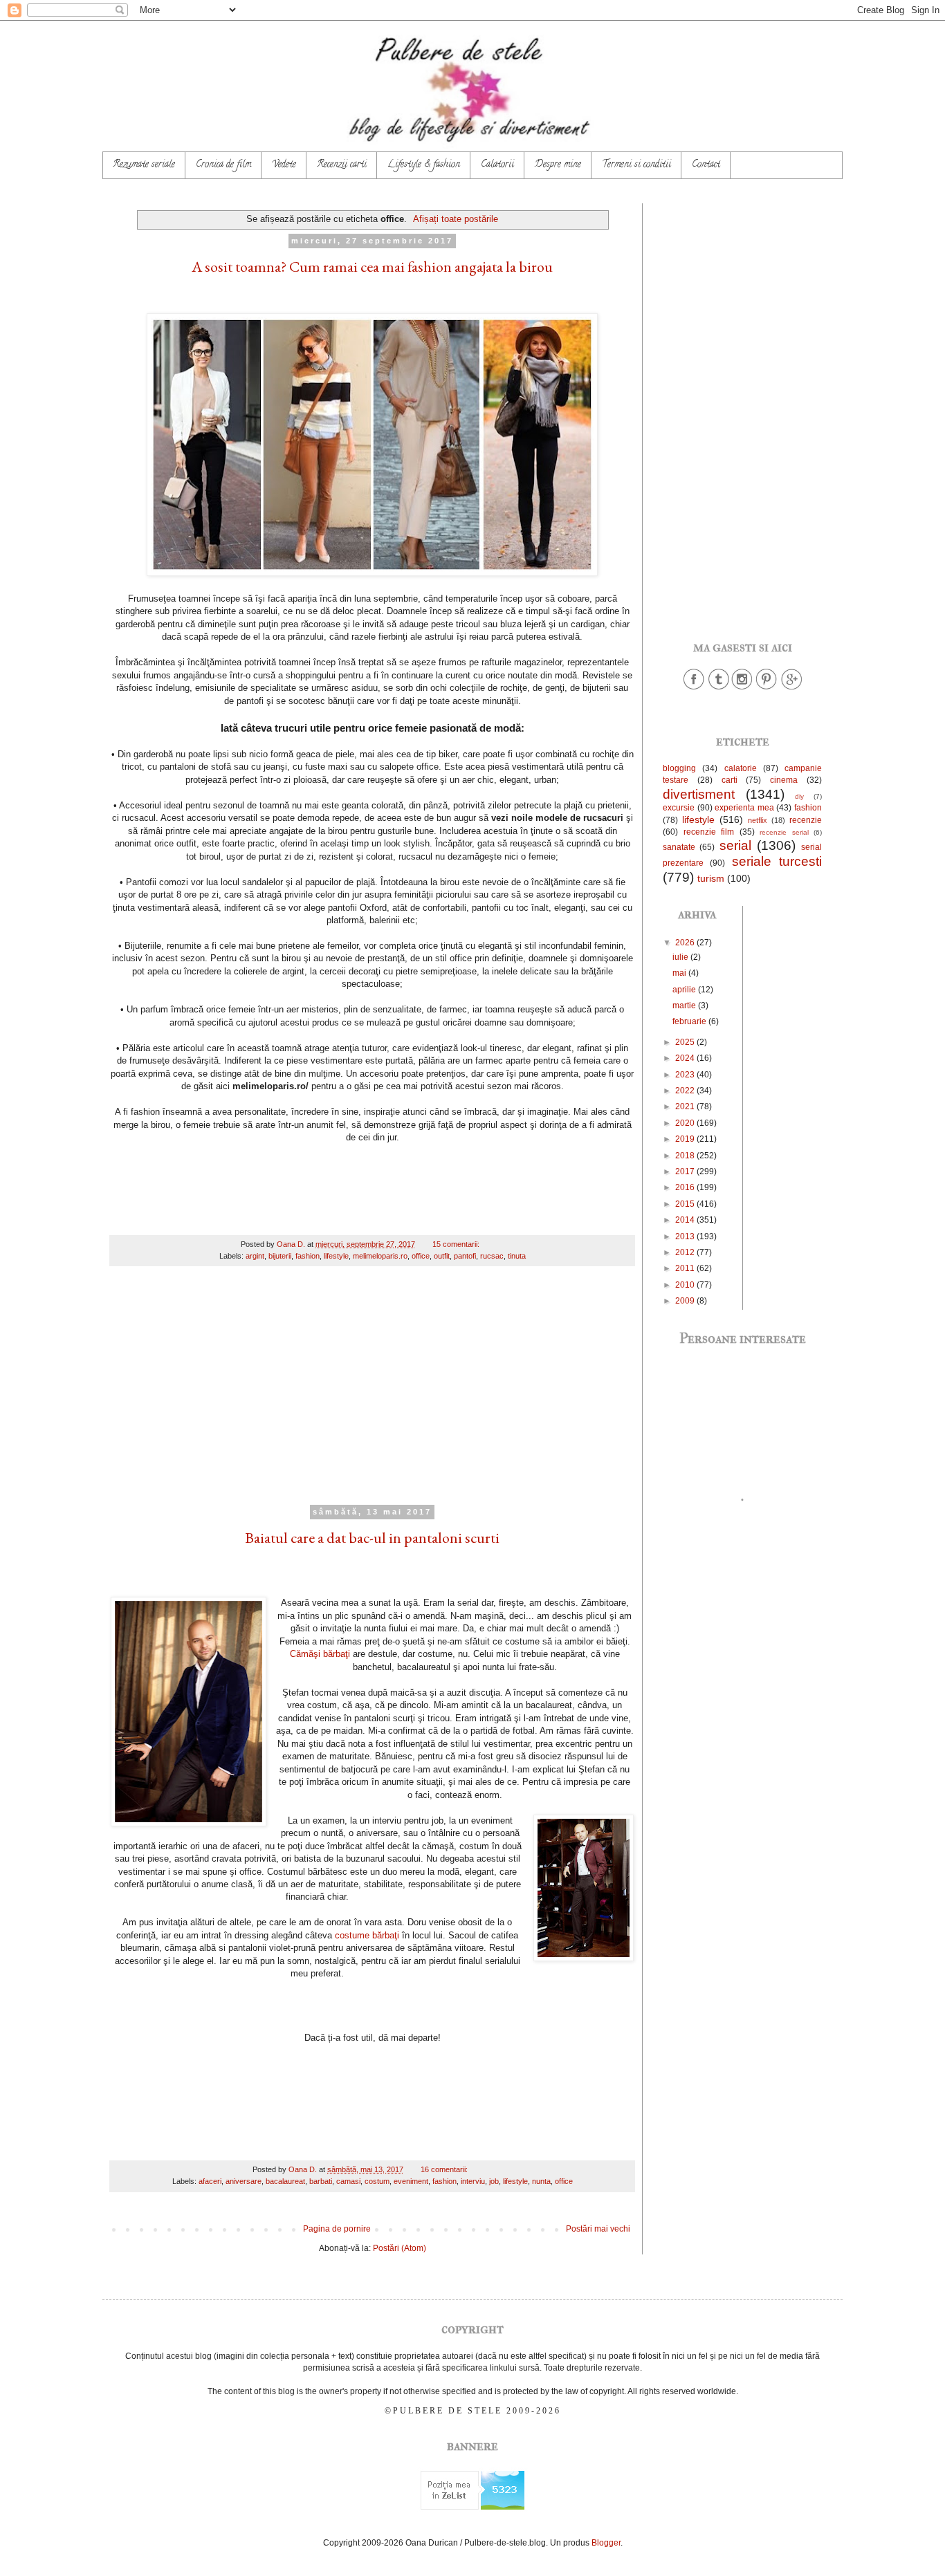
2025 (686, 1042)
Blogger (606, 2543)
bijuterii (280, 1256)
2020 (686, 1123)
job (494, 2181)
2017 (686, 1171)
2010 (686, 1285)
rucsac (492, 1256)
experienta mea (744, 808)
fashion (308, 1256)
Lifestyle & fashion (424, 165)
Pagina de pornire (337, 2229)
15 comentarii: (457, 1244)
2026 (686, 943)
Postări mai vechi (598, 2229)
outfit (442, 1256)
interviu (473, 2181)
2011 (686, 1268)
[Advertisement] (372, 1394)
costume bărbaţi (367, 1935)
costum (377, 2181)
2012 (686, 1252)
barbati (321, 2181)
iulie (681, 957)
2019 (686, 1139)
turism (711, 878)
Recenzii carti (342, 165)
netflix (758, 820)
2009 (686, 1301)
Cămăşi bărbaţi (320, 1654)
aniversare (244, 2181)
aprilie (685, 990)
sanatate (679, 847)
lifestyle (336, 1256)
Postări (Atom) (400, 2248)
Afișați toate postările (456, 219)
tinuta (517, 1256)
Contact (706, 165)
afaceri (210, 2181)
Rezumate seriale (144, 165)
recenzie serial (784, 832)
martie (685, 1006)
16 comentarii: (445, 2169)
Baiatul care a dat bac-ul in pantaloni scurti (372, 1538)
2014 (686, 1220)
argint (255, 1256)
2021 (686, 1106)
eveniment (411, 2181)
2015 (686, 1204)
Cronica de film (223, 165)
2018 (686, 1156)
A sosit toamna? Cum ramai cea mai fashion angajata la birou (372, 267)
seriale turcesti (777, 861)
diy (799, 796)
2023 (686, 1075)
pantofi (465, 1256)
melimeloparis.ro (380, 1256)
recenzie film (709, 832)
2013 (686, 1236)
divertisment (699, 794)
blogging (679, 768)
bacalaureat (285, 2181)
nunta (541, 2181)
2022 (686, 1091)
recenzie (806, 820)
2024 (686, 1058)
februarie (690, 1021)
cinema (784, 780)
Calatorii (497, 165)
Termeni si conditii (636, 165)
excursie (679, 808)
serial (735, 845)
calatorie (741, 768)
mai (680, 973)
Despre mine (558, 165)
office (421, 1256)
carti (730, 780)
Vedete (284, 165)
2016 (686, 1187)
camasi (348, 2181)
